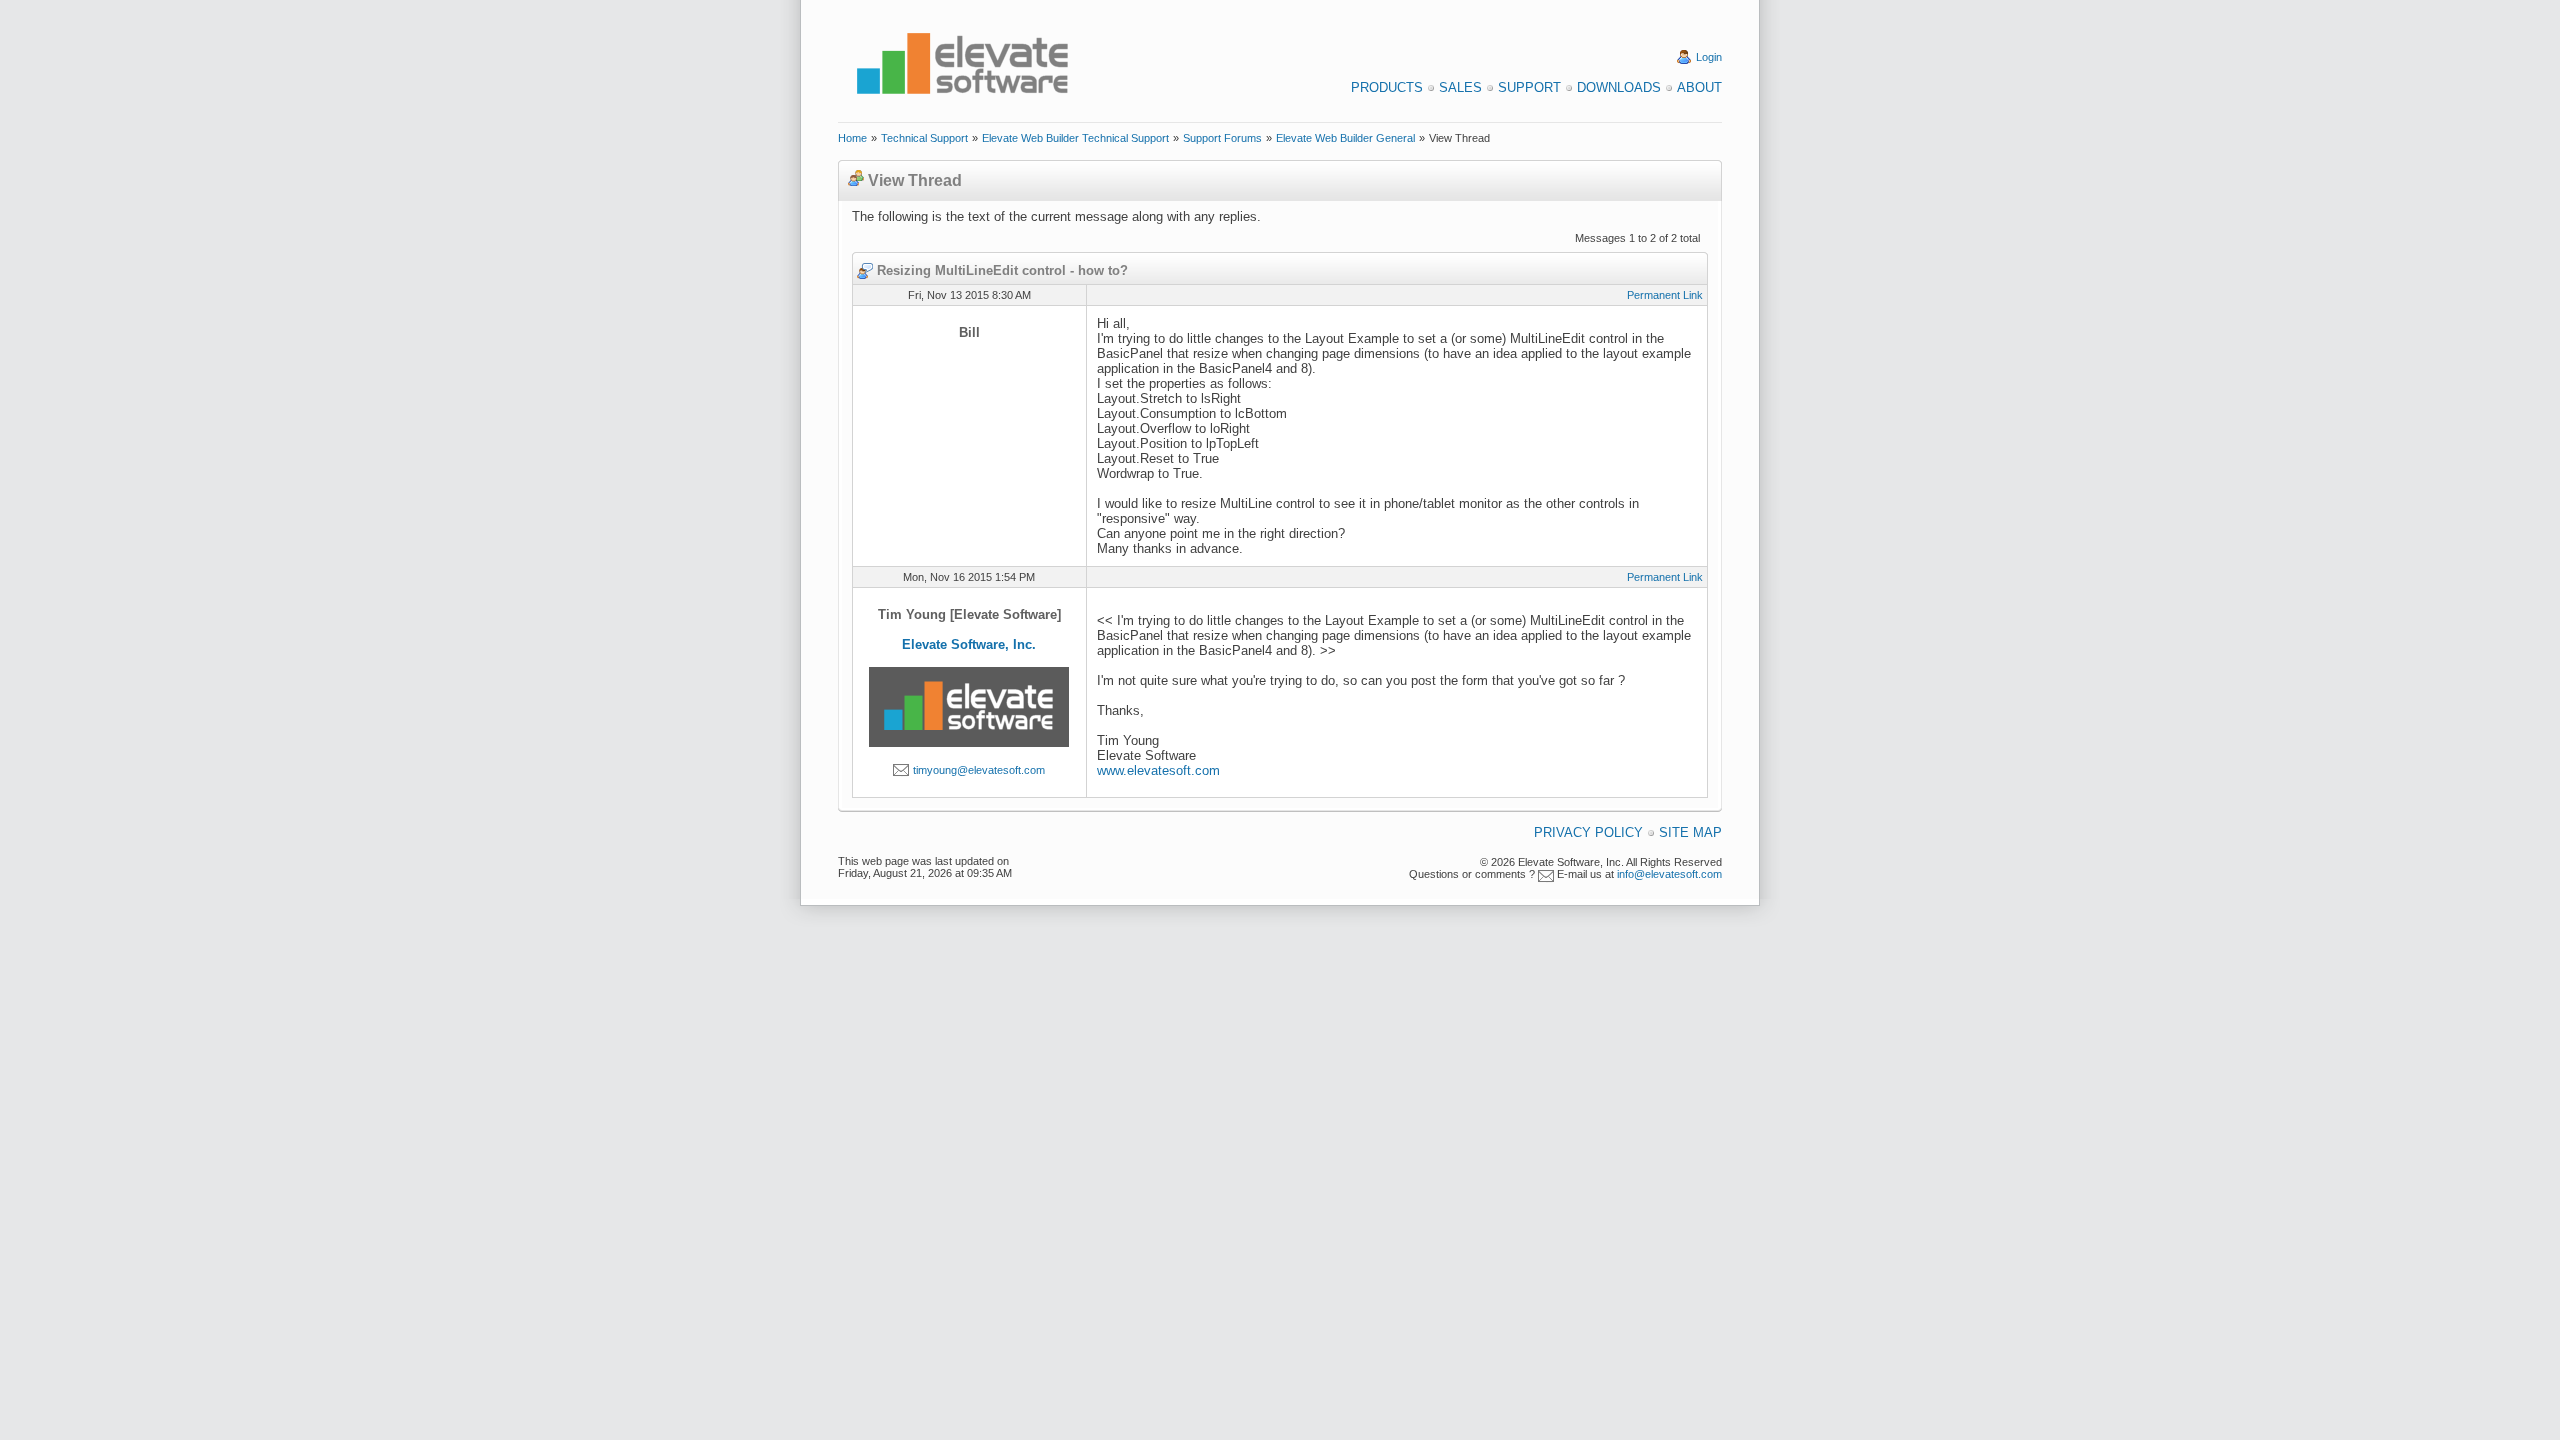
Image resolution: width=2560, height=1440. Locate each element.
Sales (1460, 87)
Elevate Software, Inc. (969, 644)
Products (1387, 87)
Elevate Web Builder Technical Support (1075, 138)
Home (852, 138)
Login (1709, 57)
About (1699, 87)
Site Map (1690, 832)
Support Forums (1222, 138)
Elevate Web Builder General (1345, 138)
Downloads (1619, 87)
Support (1529, 87)
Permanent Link (1665, 295)
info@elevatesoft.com (1669, 874)
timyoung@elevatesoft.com (979, 770)
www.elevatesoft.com (1158, 770)
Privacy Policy (1588, 832)
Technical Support (924, 138)
